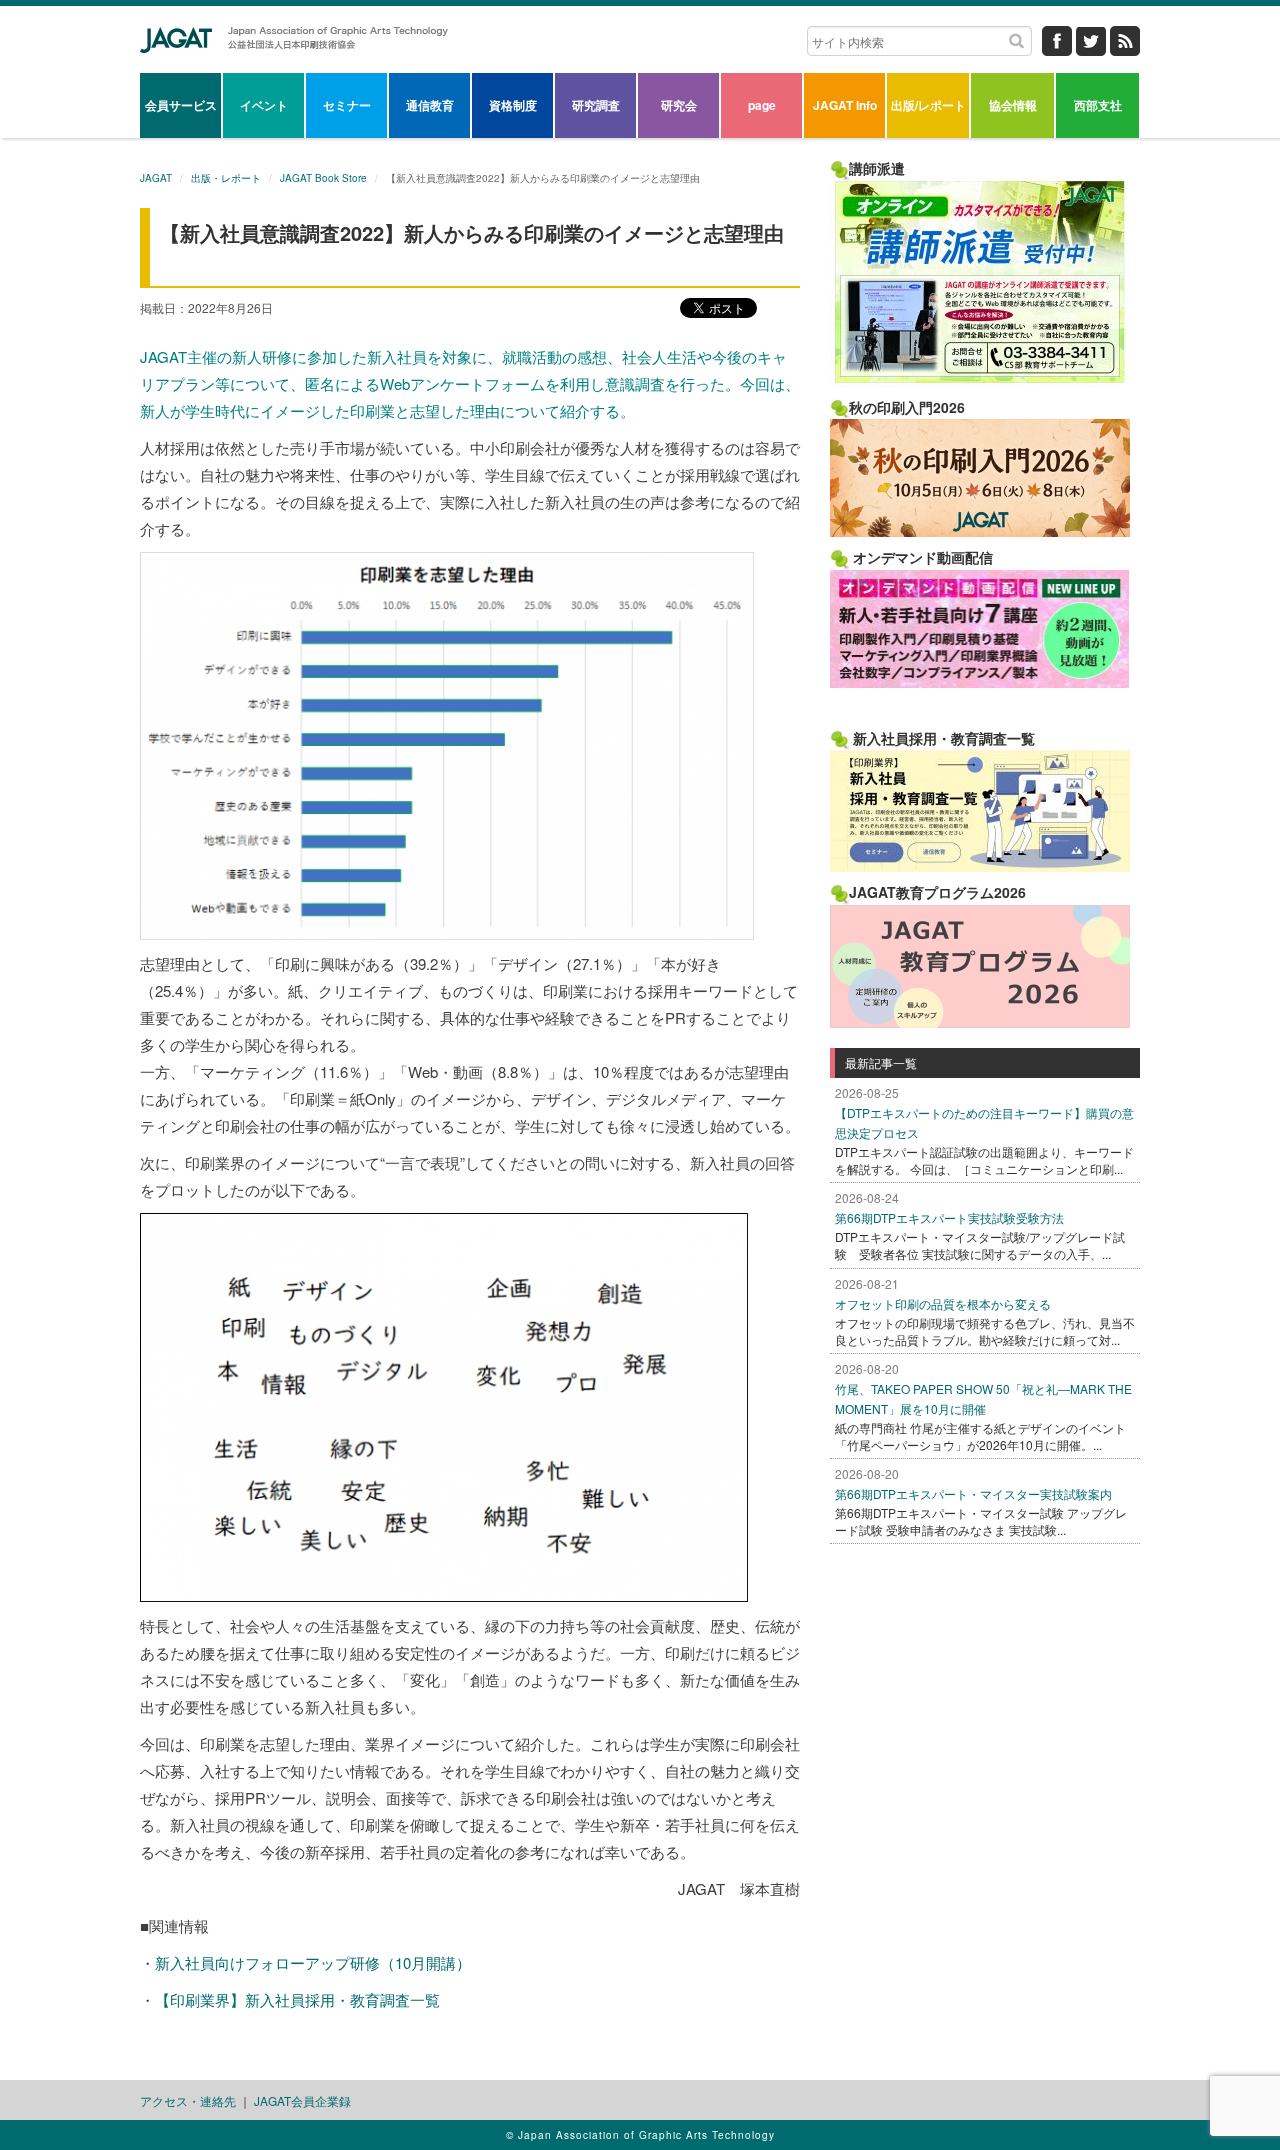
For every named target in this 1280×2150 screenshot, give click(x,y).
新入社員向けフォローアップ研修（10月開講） (313, 1962)
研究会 (679, 105)
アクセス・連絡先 (188, 2100)
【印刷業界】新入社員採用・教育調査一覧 (297, 1999)
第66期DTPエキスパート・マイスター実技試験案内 (973, 1493)
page (762, 105)
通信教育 (430, 105)
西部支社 (1098, 105)
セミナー (347, 105)
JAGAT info (845, 105)
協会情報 (1013, 105)
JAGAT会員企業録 (302, 2100)
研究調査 (596, 105)
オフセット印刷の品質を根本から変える (943, 1303)
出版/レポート (928, 105)
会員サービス (181, 105)
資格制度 (513, 105)
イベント (264, 105)
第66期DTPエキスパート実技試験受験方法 (949, 1217)
